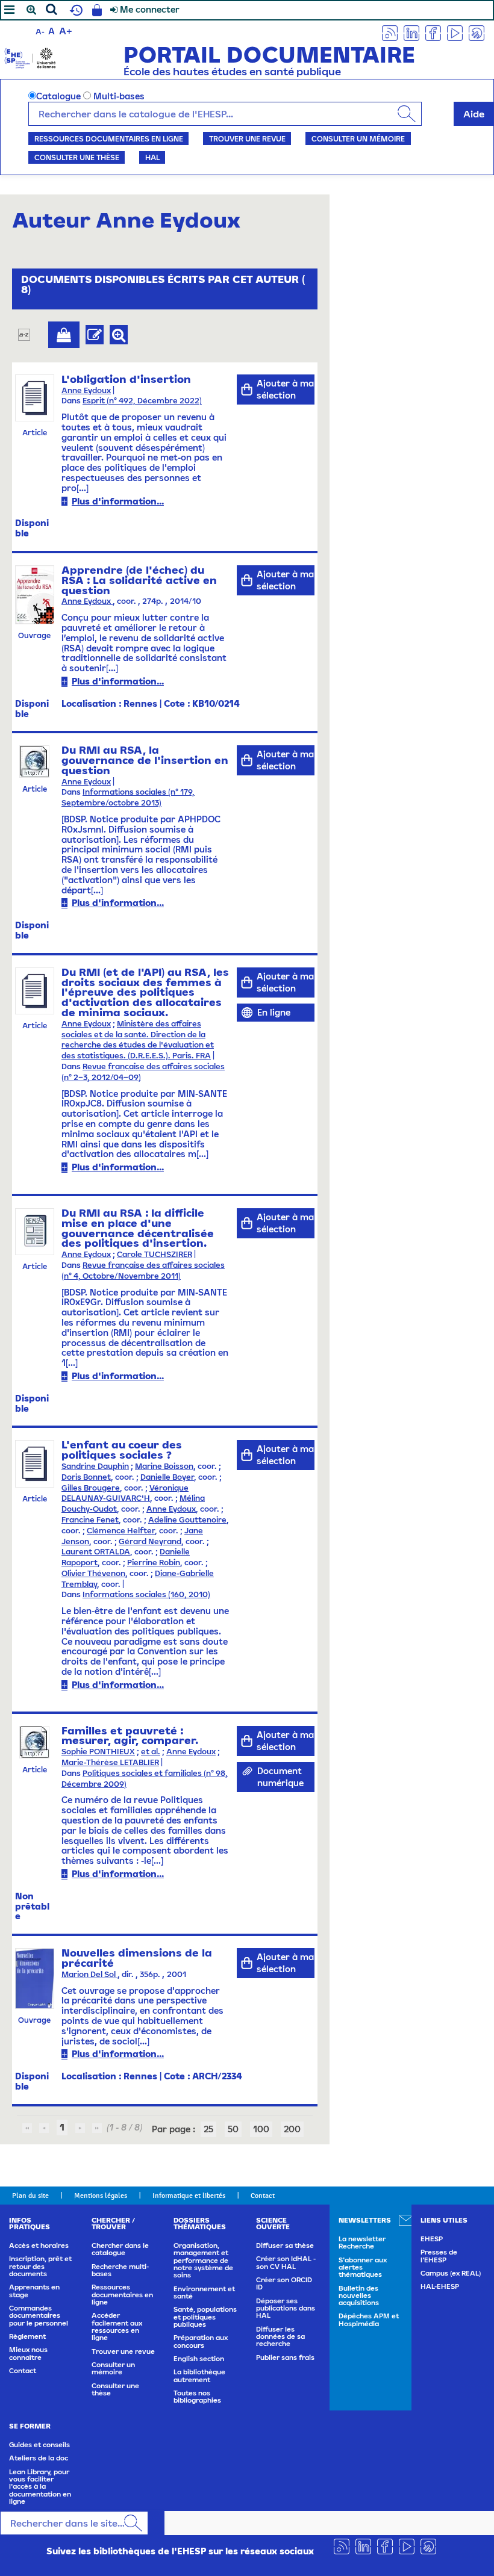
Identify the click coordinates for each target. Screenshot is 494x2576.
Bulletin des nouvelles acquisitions (359, 2296)
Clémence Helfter (121, 1531)
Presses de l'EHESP (439, 2256)
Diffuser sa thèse (285, 2245)
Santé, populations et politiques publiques (205, 2317)
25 (208, 2129)
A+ (66, 31)
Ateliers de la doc (39, 2458)
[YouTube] (455, 32)
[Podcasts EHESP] (477, 32)
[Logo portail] (30, 57)
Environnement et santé (204, 2292)
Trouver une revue (247, 138)
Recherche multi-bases (120, 2270)
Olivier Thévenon (93, 1573)
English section (199, 2359)
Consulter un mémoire (358, 138)
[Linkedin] (411, 32)
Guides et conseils (39, 2445)
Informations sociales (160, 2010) (146, 1594)
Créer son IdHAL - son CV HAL (286, 2262)
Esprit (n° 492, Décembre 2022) (142, 401)
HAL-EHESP (440, 2286)
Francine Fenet (90, 1520)
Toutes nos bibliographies (197, 2397)
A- (40, 32)
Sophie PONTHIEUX (98, 1752)
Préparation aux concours (201, 2341)
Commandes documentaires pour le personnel (39, 2316)
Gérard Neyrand (150, 1541)
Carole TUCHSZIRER (155, 1254)
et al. (151, 1752)
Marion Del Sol (89, 1974)
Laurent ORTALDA (96, 1552)
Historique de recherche (75, 10)
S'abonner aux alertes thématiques (363, 2267)
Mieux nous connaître (28, 2353)
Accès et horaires (39, 2245)
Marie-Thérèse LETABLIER (110, 1762)
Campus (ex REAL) (451, 2273)
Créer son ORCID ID (284, 2283)
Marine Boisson (164, 1466)
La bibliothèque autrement (199, 2376)
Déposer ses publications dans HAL (286, 2308)
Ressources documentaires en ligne (109, 138)
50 (233, 2129)
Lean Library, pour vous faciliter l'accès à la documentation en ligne (40, 2487)
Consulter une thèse (77, 157)
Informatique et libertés (189, 2196)
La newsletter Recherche (362, 2242)
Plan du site (30, 2196)
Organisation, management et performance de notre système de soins (203, 2260)
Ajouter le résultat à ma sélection (64, 335)
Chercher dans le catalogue (120, 2249)
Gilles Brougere (91, 1488)
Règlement (27, 2336)
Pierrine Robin (154, 1563)
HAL (152, 157)
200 (292, 2129)
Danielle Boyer (167, 1477)
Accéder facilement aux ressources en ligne (117, 2326)
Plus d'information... (118, 501)
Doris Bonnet (86, 1477)
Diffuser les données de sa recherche (280, 2337)
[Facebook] (433, 32)
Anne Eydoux (86, 390)
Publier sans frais (285, 2357)
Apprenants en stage (34, 2291)
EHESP (432, 2239)
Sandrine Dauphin (95, 1466)
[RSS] (390, 32)
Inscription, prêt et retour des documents (40, 2266)
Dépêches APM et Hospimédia (369, 2320)
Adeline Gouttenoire (187, 1520)
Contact (263, 2196)
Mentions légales (101, 2196)
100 (261, 2129)
